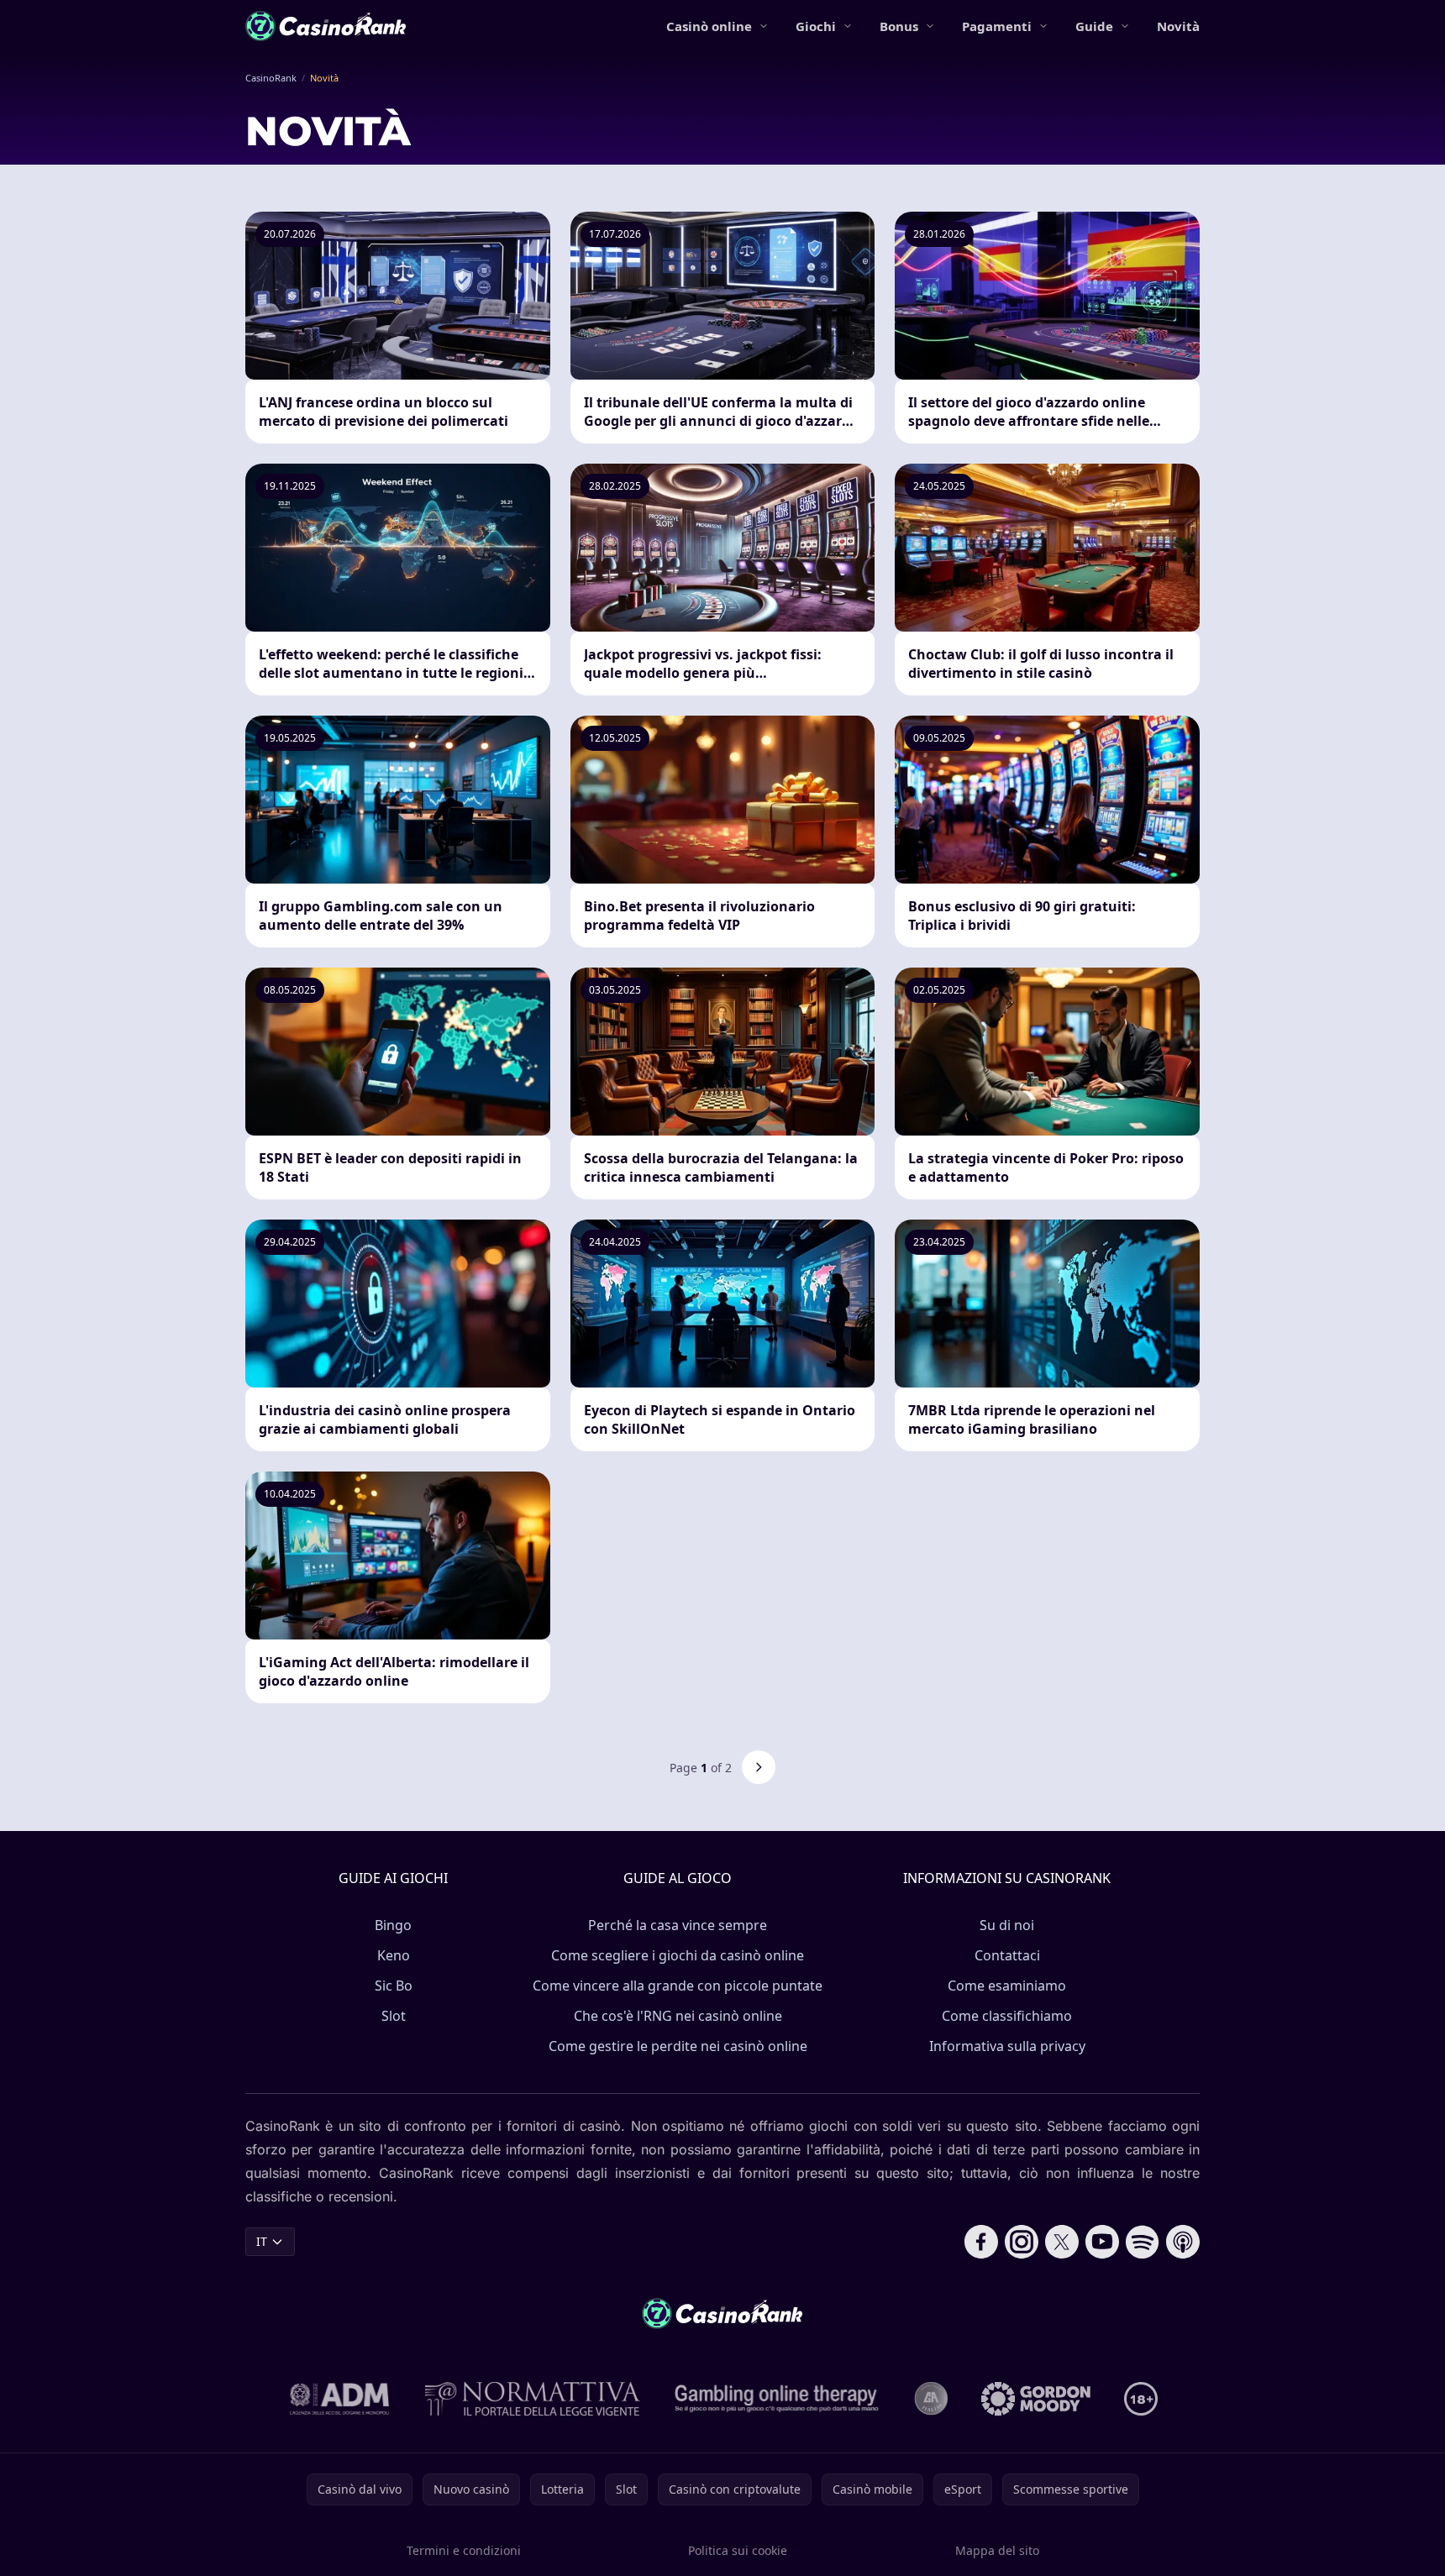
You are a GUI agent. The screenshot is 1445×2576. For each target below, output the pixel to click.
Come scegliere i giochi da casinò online (678, 1955)
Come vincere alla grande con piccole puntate (678, 1986)
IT (262, 2241)
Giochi (816, 26)
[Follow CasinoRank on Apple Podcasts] (1183, 2242)
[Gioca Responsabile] (777, 2399)
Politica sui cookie (738, 2550)
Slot (394, 2016)
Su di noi (1007, 1925)
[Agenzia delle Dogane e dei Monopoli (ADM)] (340, 2399)
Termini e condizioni (464, 2550)
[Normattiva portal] (533, 2399)
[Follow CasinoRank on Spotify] (1143, 2242)
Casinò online (709, 26)
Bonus (899, 26)
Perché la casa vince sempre (678, 1925)
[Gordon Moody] (1036, 2399)
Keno (394, 1955)
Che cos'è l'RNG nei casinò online (678, 2016)
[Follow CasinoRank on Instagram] (1022, 2242)
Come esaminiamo (1007, 1986)
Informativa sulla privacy (1007, 2046)
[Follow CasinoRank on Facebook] (981, 2242)
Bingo (393, 1925)
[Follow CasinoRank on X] (1062, 2242)
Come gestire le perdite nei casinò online (678, 2046)
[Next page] (759, 1767)
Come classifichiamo (1007, 2016)
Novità (1178, 26)
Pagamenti (997, 26)
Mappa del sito (997, 2550)
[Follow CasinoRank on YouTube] (1102, 2242)
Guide (1094, 26)
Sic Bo (394, 1986)
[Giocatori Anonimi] (931, 2399)
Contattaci (1007, 1955)
